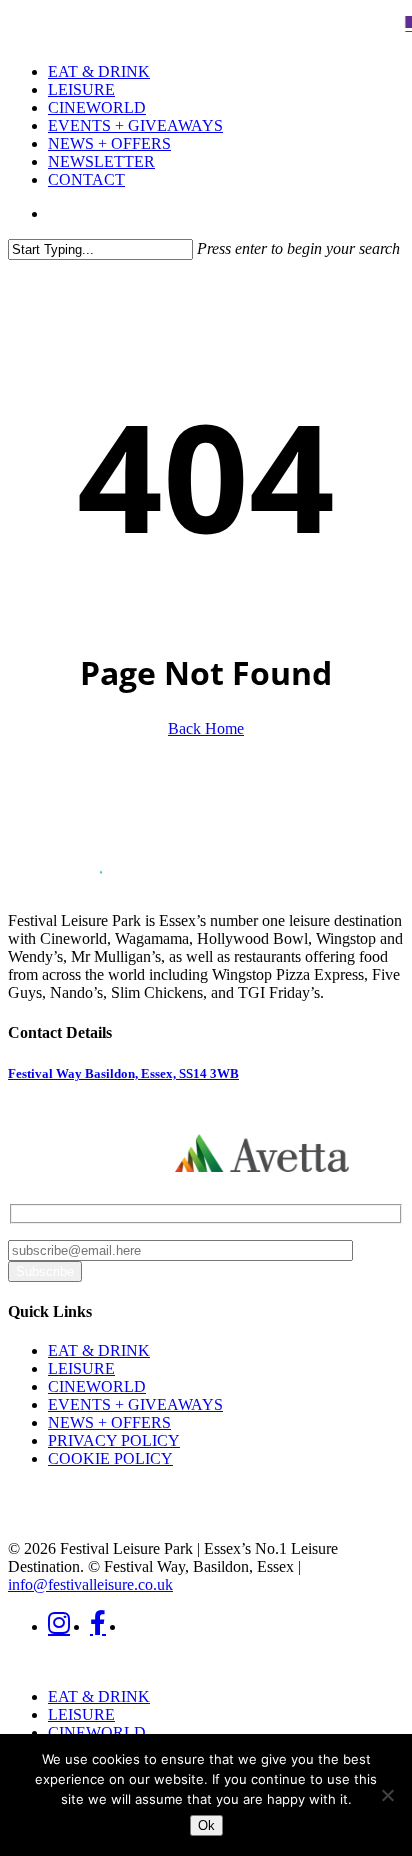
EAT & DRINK (99, 1350)
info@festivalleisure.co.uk (90, 1584)
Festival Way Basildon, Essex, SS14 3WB (123, 1073)
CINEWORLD (97, 1386)
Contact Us (81, 1147)
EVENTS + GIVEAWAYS (135, 1404)
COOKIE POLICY (110, 1458)
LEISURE (81, 1368)
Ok (206, 1825)
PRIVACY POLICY (114, 1440)
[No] (387, 1795)
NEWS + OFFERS (109, 1422)
